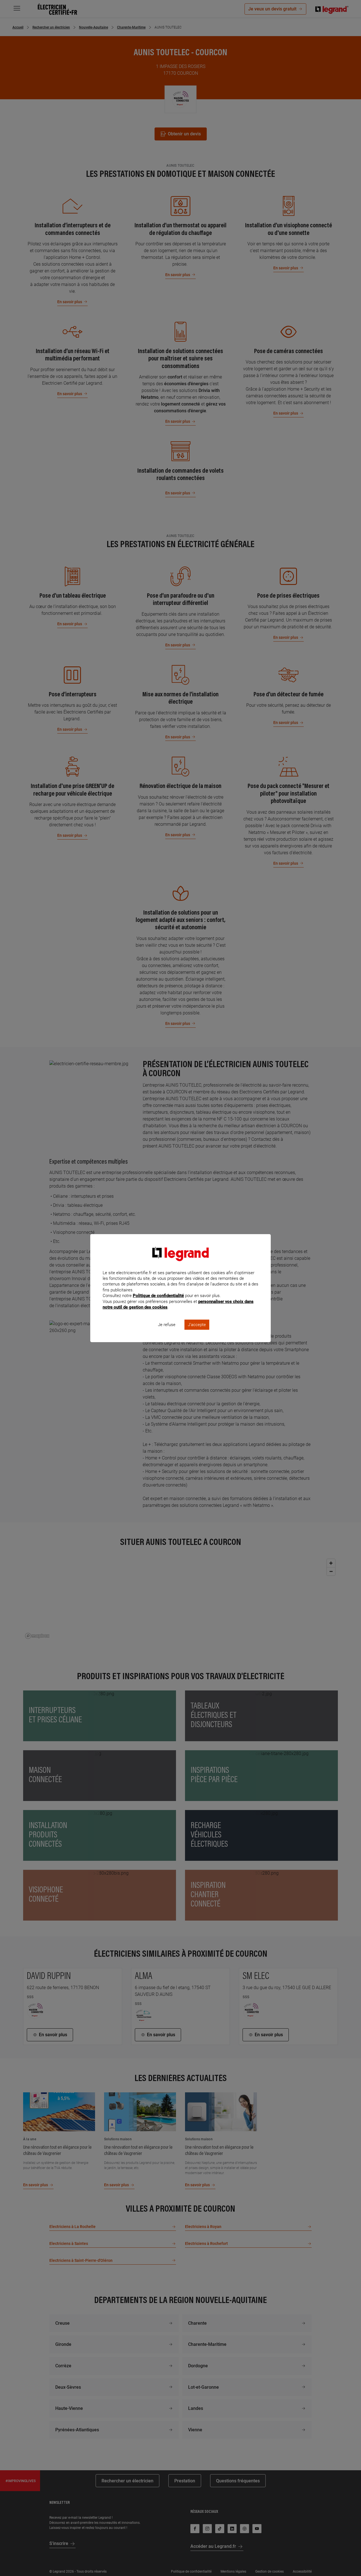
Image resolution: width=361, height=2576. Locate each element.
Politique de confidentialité (158, 1296)
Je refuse (167, 1325)
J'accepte (197, 1325)
